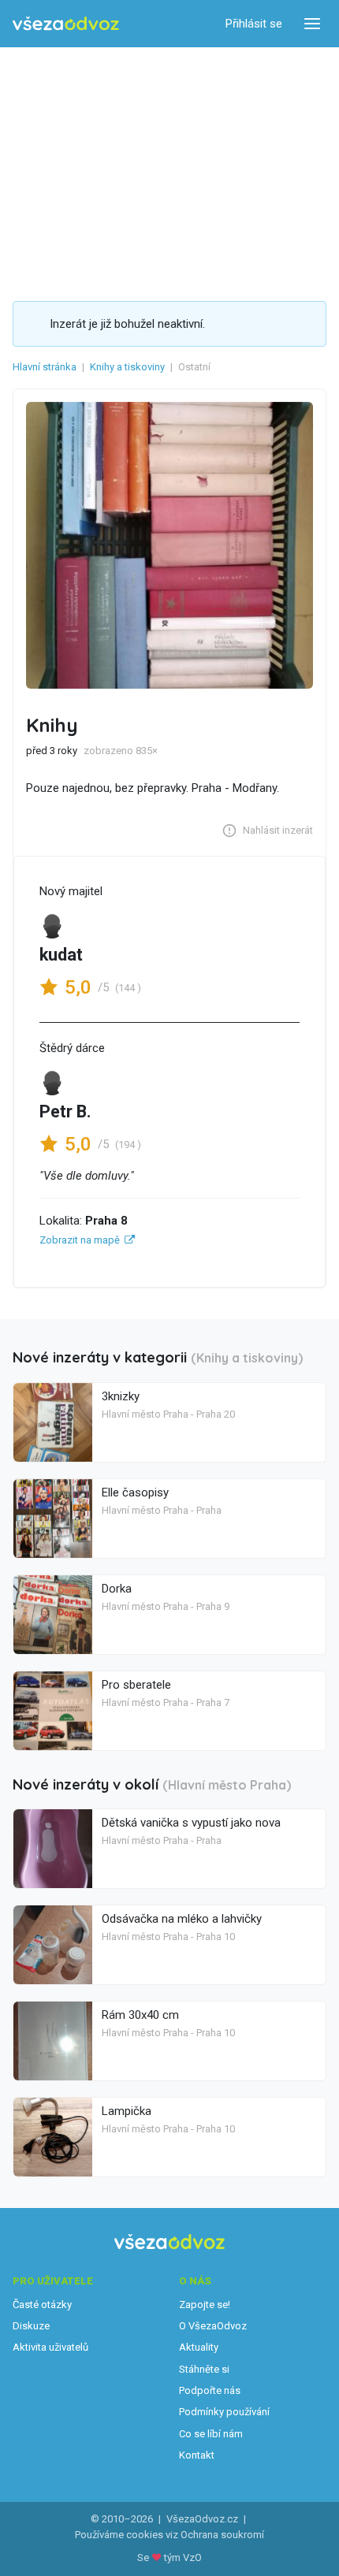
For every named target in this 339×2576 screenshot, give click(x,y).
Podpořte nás (210, 2390)
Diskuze (31, 2326)
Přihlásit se (254, 24)
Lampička (127, 2111)
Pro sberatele (136, 1685)
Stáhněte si (204, 2369)
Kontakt (197, 2455)
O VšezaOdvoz (213, 2326)
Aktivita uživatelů (50, 2347)
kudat (61, 955)
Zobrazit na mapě (80, 1240)
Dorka (117, 1589)
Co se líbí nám (211, 2434)
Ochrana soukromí (222, 2535)
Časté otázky (42, 2305)
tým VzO (183, 2557)
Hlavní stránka (45, 367)
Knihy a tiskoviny (127, 367)
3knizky (121, 1396)
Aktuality (199, 2347)
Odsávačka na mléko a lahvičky (182, 1919)
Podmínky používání (224, 2412)
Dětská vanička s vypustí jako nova (191, 1823)
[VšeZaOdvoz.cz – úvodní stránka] (66, 24)
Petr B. (65, 1111)
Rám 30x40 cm (140, 2015)
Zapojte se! (205, 2305)
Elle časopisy (135, 1492)
